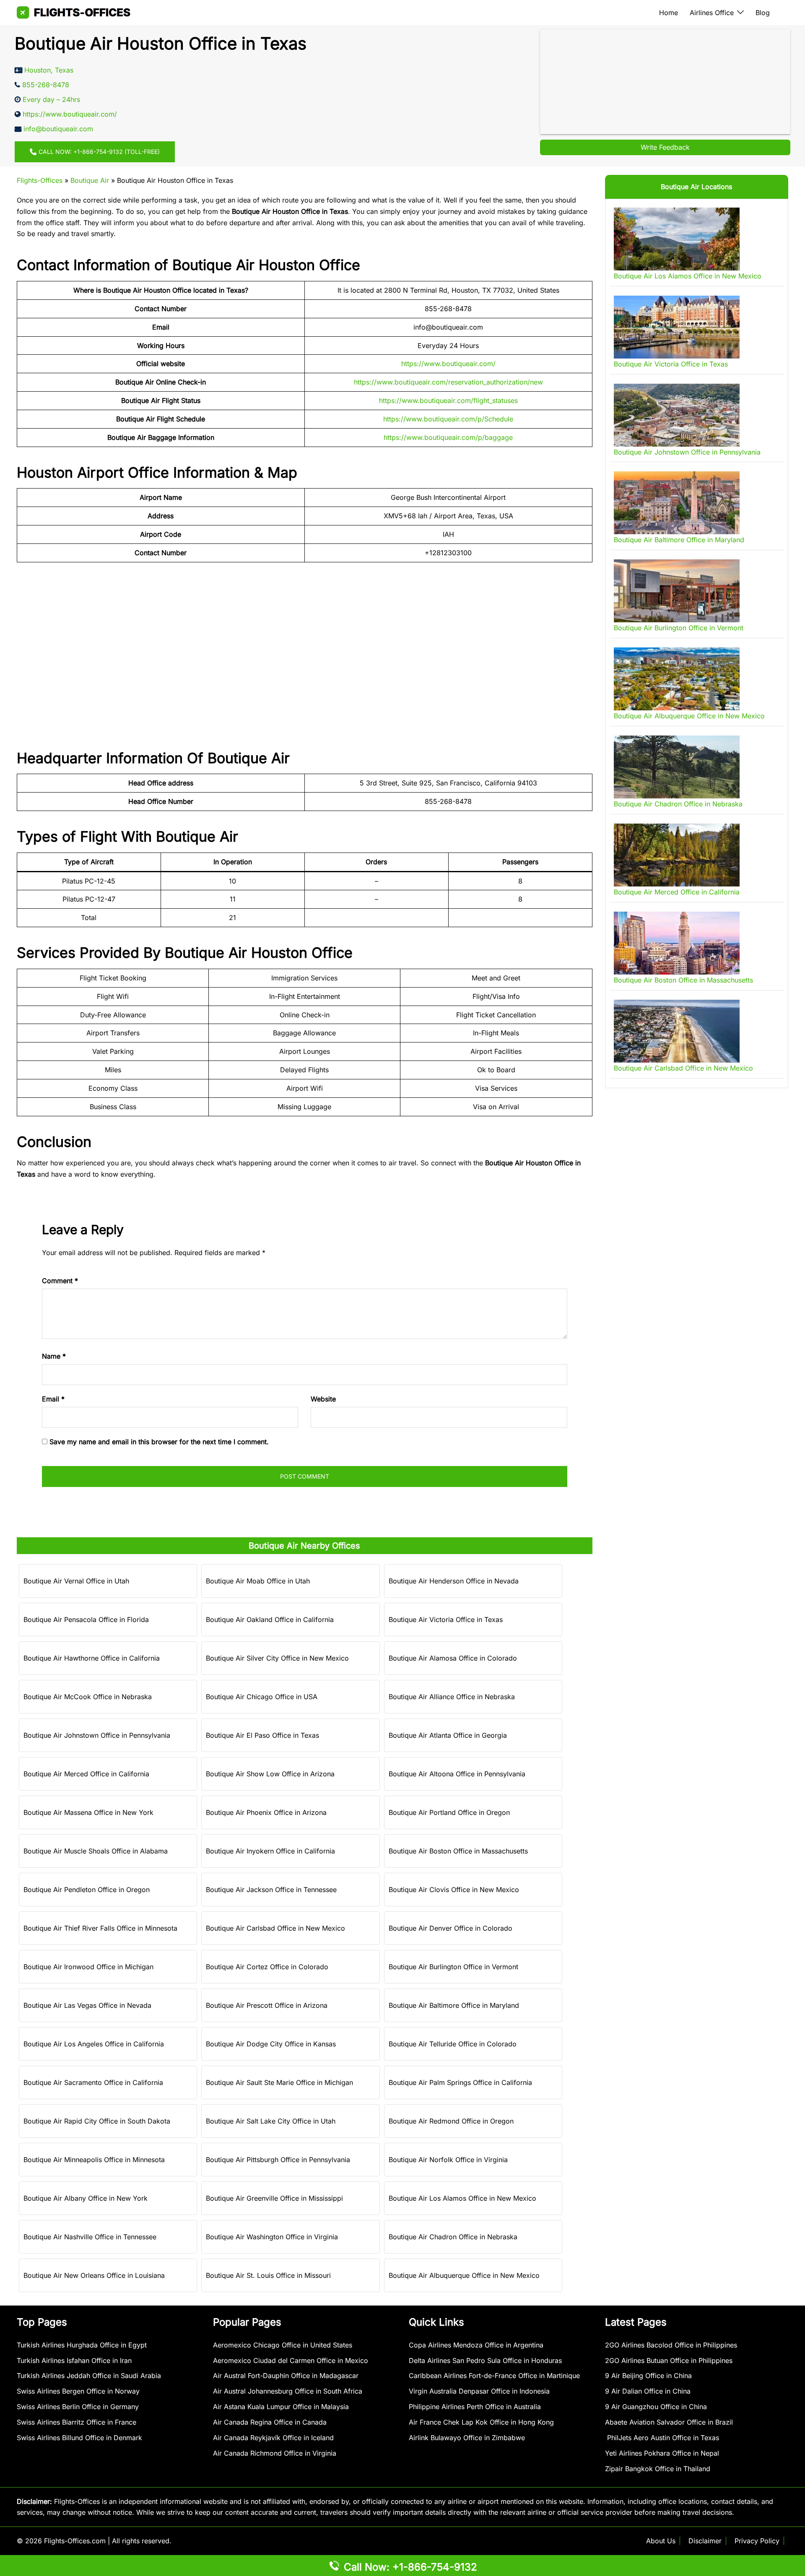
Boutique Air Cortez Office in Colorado (267, 1967)
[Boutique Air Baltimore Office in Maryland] (677, 503)
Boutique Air (90, 180)
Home (669, 13)
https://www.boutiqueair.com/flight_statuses (448, 400)
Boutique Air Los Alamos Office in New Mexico (462, 2198)
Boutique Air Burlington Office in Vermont (453, 1967)
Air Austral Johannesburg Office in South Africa (288, 2391)
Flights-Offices (40, 180)
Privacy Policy (757, 2541)
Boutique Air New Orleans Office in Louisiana (94, 2275)
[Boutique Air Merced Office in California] (677, 855)
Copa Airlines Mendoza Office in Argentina (476, 2345)
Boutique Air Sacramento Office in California (93, 2082)
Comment (60, 1281)
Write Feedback (665, 147)
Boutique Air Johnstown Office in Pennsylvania (97, 1735)
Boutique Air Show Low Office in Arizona (270, 1774)
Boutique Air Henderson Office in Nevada (454, 1581)
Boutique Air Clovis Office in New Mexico (454, 1890)
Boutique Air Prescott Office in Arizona (267, 2005)
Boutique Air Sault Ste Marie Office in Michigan (279, 2082)
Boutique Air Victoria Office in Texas (446, 1619)
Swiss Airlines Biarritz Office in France (77, 2422)
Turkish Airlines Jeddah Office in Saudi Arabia (89, 2376)
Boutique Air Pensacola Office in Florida (86, 1619)
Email (53, 1399)
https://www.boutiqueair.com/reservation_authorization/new (448, 382)
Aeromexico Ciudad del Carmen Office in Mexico (291, 2360)
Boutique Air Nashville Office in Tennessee (90, 2237)
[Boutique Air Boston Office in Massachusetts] (677, 943)
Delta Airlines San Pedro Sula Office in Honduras (485, 2360)
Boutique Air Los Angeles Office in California (94, 2044)
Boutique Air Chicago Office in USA (262, 1697)
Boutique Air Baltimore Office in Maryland (454, 2005)
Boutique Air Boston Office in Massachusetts (458, 1851)
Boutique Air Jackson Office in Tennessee (271, 1890)
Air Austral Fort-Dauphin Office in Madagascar (286, 2376)
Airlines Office (712, 13)
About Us (661, 2541)
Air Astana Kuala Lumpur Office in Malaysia (281, 2407)
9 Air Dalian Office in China (648, 2391)
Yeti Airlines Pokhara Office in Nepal (662, 2453)
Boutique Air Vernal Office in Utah (76, 1581)
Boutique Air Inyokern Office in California (270, 1851)
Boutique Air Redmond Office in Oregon (451, 2121)
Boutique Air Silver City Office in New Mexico (277, 1658)
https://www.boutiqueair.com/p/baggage (448, 437)
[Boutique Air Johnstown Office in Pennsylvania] (677, 415)
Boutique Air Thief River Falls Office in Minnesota (100, 1928)
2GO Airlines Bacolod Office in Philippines (671, 2345)
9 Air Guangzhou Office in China (656, 2407)
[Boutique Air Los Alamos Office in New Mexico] (677, 239)
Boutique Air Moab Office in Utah (258, 1581)
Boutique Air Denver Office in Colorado (451, 1928)
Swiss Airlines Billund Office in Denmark (79, 2438)
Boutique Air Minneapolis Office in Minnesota (94, 2160)
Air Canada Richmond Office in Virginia (275, 2453)
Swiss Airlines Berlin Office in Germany (78, 2407)
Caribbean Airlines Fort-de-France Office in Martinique (494, 2376)
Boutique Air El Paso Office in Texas (262, 1735)
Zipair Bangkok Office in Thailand (658, 2469)
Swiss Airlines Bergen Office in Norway (78, 2391)
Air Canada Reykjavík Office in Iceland (273, 2438)
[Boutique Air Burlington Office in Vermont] (677, 591)
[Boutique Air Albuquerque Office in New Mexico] (677, 679)
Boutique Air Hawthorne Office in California (92, 1658)
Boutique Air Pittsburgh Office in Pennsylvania (278, 2160)
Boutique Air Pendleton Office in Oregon (87, 1890)
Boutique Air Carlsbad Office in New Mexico (275, 1928)
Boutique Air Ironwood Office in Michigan (88, 1967)
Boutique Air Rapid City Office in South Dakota (97, 2121)
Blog (763, 13)
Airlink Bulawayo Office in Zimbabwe (467, 2438)
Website (323, 1399)
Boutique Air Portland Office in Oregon (449, 1812)
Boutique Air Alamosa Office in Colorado (453, 1658)
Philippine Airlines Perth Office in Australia (475, 2407)
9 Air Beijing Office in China (648, 2376)
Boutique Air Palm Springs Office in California (460, 2082)
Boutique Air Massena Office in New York (88, 1812)
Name (54, 1356)
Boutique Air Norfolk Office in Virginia (448, 2160)
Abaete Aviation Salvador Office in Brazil (669, 2422)
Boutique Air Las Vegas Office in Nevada (87, 2005)
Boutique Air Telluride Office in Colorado (453, 2044)
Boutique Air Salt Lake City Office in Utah (271, 2121)
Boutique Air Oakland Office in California (270, 1619)
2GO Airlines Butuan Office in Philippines (669, 2360)
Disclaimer (705, 2541)
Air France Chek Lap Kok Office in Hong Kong (481, 2422)
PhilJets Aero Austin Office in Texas (662, 2438)
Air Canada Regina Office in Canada (270, 2422)
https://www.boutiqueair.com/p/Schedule (448, 419)
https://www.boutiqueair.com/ (448, 364)
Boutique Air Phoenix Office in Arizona (266, 1812)
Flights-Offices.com (75, 2541)
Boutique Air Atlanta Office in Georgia (448, 1735)
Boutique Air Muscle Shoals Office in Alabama (96, 1851)
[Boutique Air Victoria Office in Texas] (677, 327)
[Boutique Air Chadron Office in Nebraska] (677, 767)
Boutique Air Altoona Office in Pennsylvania (457, 1774)
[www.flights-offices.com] (74, 12)
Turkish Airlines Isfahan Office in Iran (74, 2360)
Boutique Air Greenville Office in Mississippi (274, 2198)
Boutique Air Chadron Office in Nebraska (453, 2237)
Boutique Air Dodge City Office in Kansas (271, 2044)
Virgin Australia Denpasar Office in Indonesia (479, 2391)
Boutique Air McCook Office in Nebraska (88, 1697)
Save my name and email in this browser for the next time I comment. (159, 1442)
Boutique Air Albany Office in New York (86, 2198)
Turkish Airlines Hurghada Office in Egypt (82, 2345)
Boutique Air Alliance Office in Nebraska (452, 1697)
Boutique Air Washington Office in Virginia (272, 2237)
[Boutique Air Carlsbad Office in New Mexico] (677, 1031)
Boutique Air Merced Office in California (86, 1774)
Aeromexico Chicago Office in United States (283, 2345)
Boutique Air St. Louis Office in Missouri (268, 2275)
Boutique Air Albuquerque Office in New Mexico (464, 2275)
